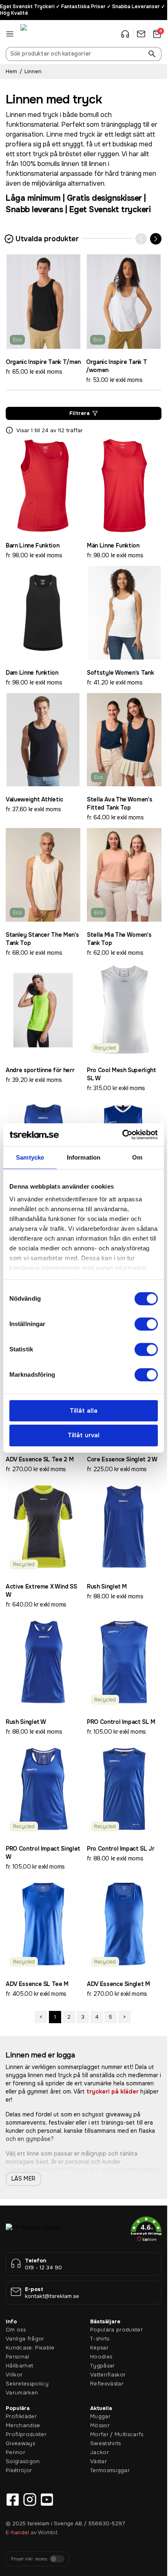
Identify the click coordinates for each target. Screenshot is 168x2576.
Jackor (99, 2452)
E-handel (17, 2532)
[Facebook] (13, 2500)
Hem (11, 71)
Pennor (15, 2452)
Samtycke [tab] (30, 1157)
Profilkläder (21, 2416)
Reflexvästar (107, 2384)
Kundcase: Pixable (30, 2348)
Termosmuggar (110, 2470)
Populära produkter (116, 2330)
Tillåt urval (84, 1435)
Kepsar (99, 2348)
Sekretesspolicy (27, 2384)
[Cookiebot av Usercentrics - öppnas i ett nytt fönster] (122, 1135)
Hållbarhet (19, 2366)
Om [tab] (137, 1157)
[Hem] (41, 34)
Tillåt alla (84, 1411)
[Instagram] (30, 2500)
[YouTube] (47, 2500)
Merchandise (23, 2425)
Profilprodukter (26, 2434)
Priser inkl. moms (29, 2559)
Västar (98, 2461)
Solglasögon (23, 2461)
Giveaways (20, 2443)
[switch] (146, 1324)
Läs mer (23, 2179)
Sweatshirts (106, 2443)
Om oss (16, 2330)
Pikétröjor (19, 2470)
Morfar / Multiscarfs (117, 2434)
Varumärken (22, 2393)
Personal (18, 2357)
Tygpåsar (103, 2366)
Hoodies (101, 2357)
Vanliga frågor (25, 2339)
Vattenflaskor (108, 2375)
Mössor (100, 2425)
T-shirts (100, 2339)
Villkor (14, 2375)
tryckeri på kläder (113, 2091)
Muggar (100, 2416)
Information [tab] (84, 1157)
